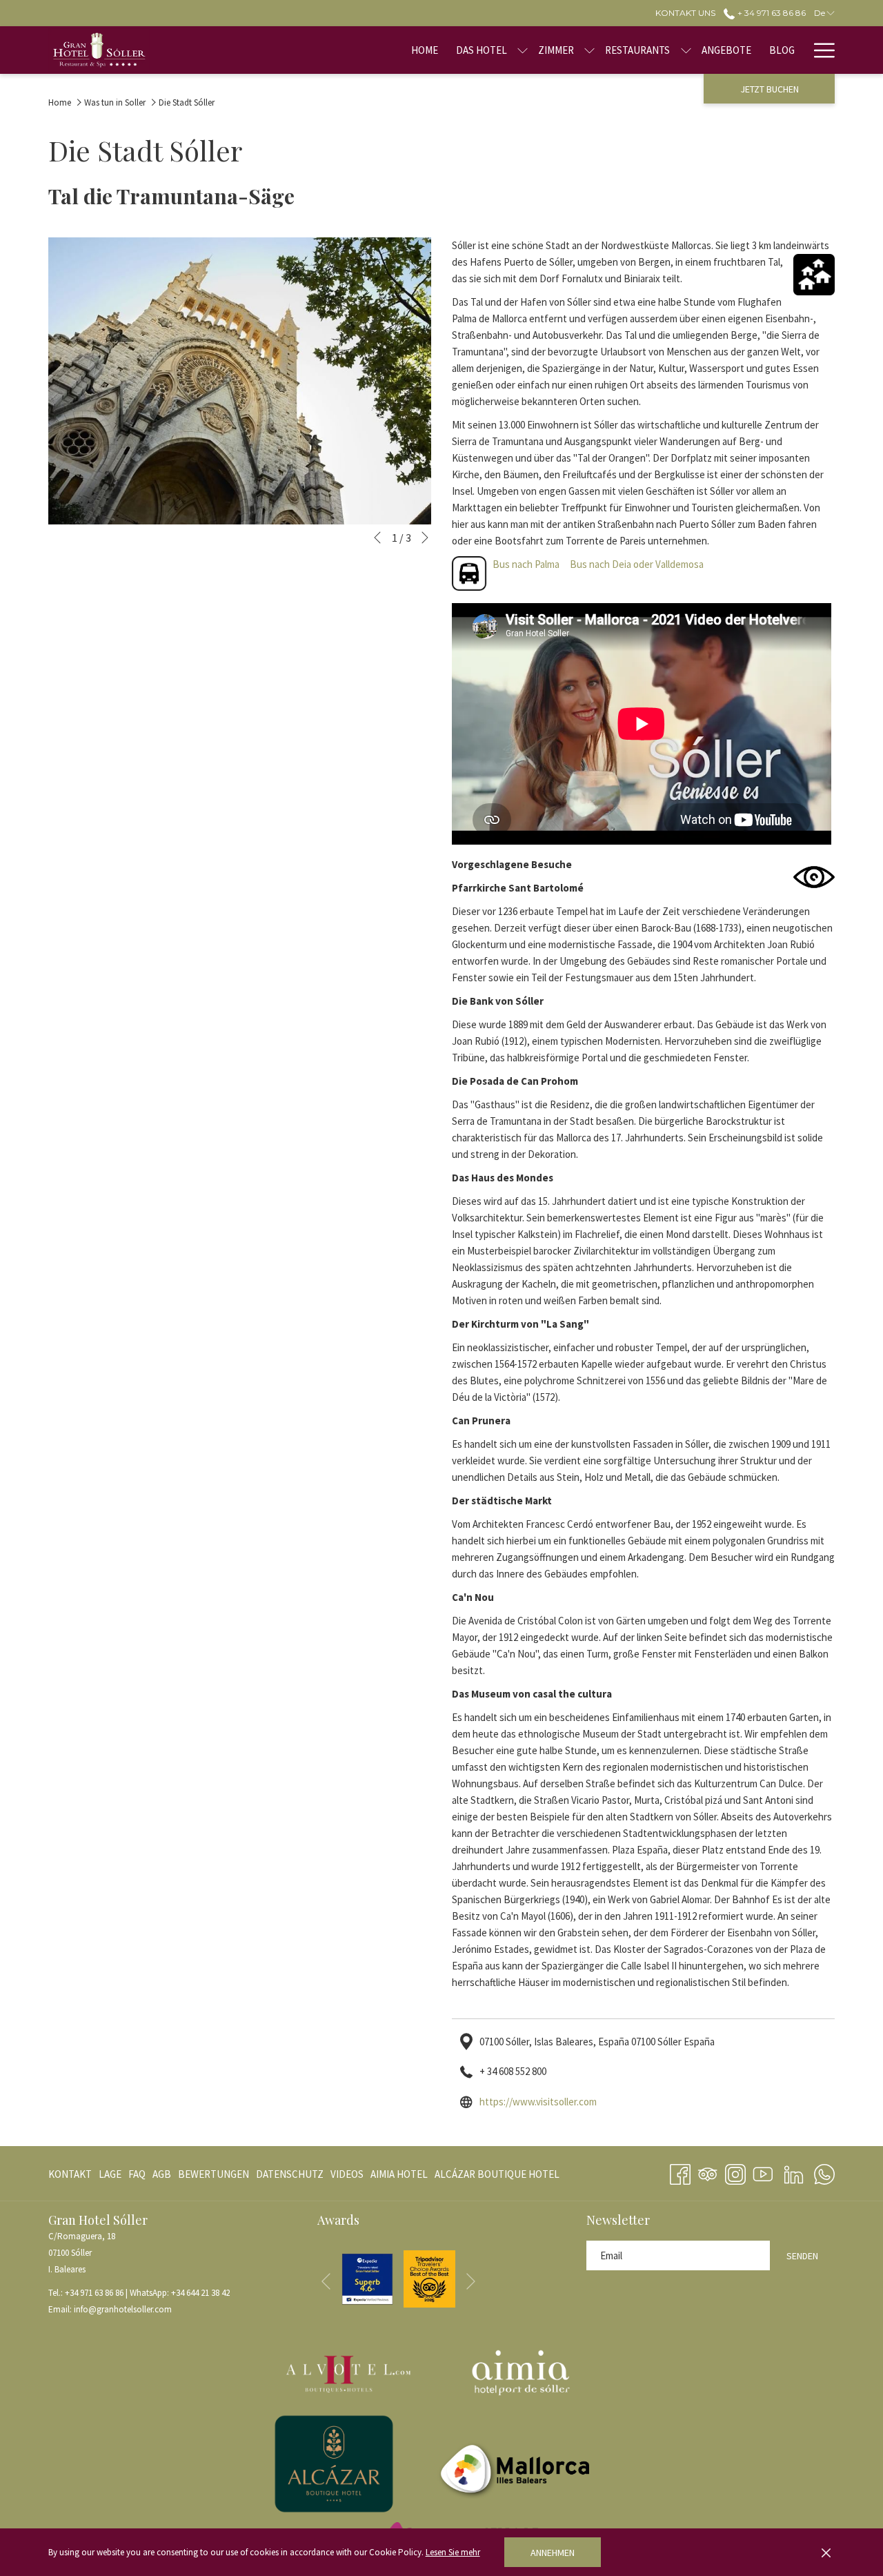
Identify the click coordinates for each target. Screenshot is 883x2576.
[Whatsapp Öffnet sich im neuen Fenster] (824, 2172)
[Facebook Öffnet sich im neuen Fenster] (680, 2172)
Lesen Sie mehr (453, 2552)
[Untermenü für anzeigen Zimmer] (589, 50)
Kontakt (70, 2174)
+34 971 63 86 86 (94, 2293)
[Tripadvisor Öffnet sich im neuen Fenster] (708, 2172)
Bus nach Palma (526, 564)
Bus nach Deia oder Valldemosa (637, 564)
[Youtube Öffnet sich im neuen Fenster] (763, 2172)
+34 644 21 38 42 (200, 2293)
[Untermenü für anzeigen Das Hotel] (523, 50)
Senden (802, 2256)
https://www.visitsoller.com (538, 2102)
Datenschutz (290, 2174)
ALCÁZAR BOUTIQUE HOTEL (497, 2177)
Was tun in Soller (115, 102)
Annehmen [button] (553, 2553)
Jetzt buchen (770, 89)
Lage (110, 2174)
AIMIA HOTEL (399, 2177)
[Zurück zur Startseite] (99, 50)
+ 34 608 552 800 (513, 2071)
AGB (162, 2174)
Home (60, 102)
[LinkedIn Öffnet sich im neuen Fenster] (794, 2172)
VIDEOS (347, 2177)
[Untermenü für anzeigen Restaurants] (686, 50)
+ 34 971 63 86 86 (770, 13)
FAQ (137, 2174)
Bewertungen (214, 2174)
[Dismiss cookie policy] (826, 2553)
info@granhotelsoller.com (123, 2309)
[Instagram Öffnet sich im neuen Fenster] (735, 2172)
